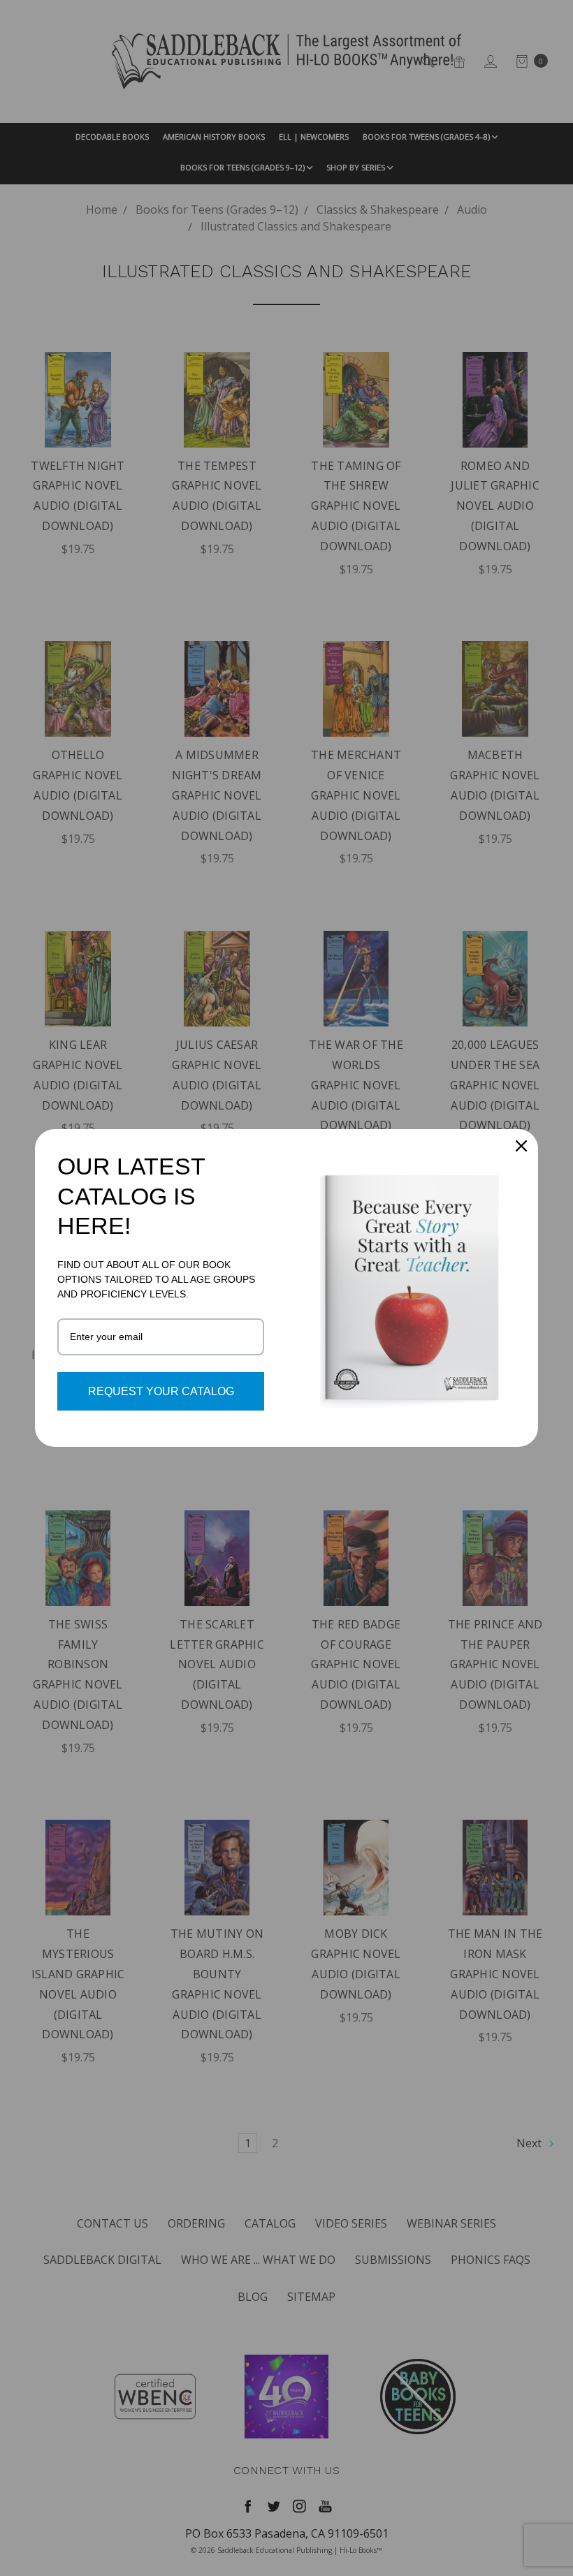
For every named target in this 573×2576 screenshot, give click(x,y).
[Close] (521, 1146)
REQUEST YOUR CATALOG (161, 1391)
